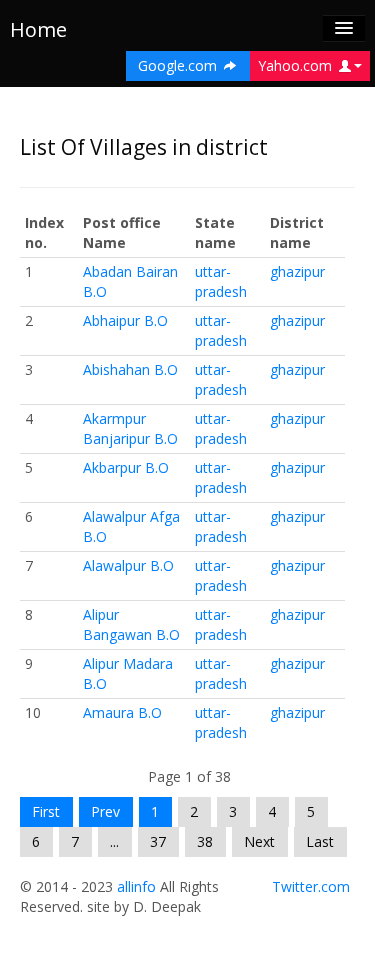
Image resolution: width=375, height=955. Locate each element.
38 (205, 841)
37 (158, 841)
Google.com (179, 65)
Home (38, 29)
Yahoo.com (297, 65)
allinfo (136, 886)
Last (320, 841)
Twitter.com (311, 886)
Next (259, 841)
